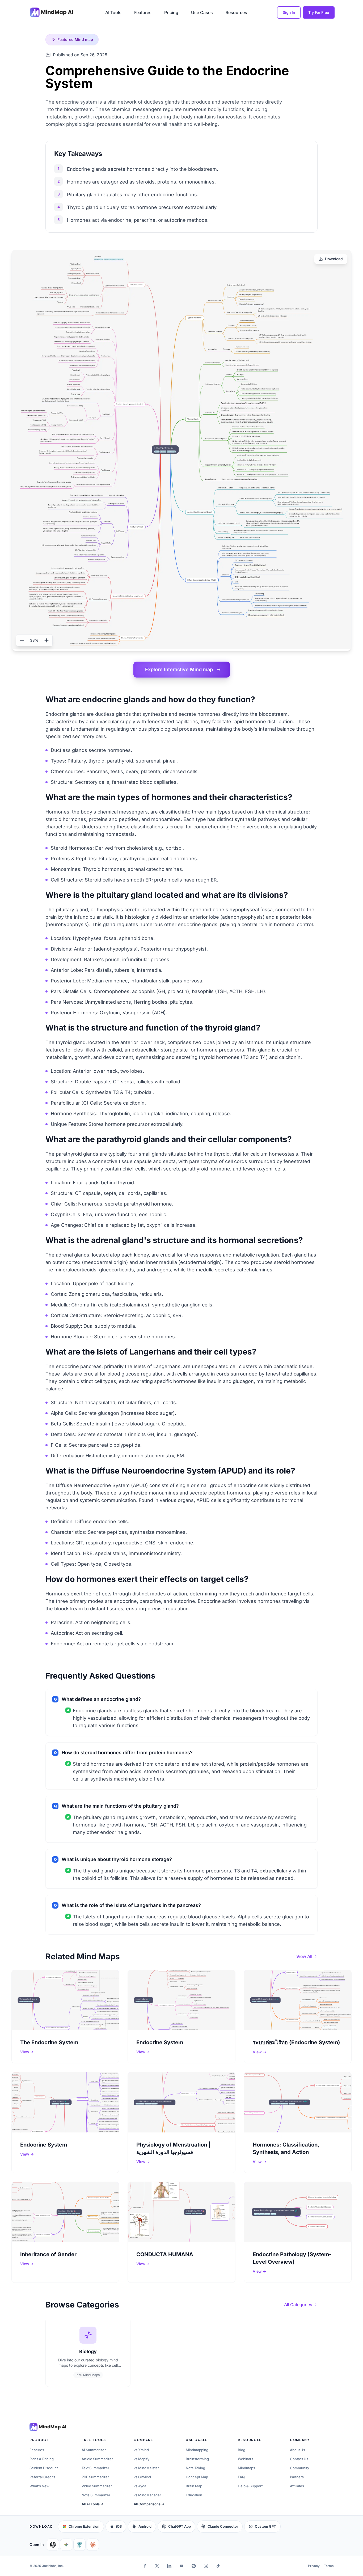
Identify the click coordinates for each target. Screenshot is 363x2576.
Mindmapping (197, 2450)
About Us (297, 2450)
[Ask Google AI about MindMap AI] (66, 2545)
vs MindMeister (146, 2468)
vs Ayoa (140, 2486)
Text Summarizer (95, 2468)
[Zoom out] (22, 640)
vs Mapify (142, 2459)
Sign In (289, 12)
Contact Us (299, 2459)
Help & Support (250, 2486)
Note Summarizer (96, 2495)
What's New (39, 2486)
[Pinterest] (194, 2566)
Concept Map (197, 2477)
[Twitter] (157, 2566)
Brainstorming (197, 2459)
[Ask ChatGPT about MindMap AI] (53, 2545)
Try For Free (319, 12)
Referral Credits (42, 2477)
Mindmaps (246, 2468)
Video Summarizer (97, 2486)
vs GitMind (142, 2477)
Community (299, 2468)
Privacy (314, 2566)
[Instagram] (206, 2566)
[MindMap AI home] (48, 2427)
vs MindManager (147, 2495)
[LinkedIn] (169, 2566)
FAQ (241, 2477)
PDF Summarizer (95, 2477)
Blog (242, 2450)
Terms (329, 2566)
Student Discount (44, 2468)
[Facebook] (145, 2566)
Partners (297, 2477)
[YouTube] (181, 2566)
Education (194, 2495)
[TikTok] (218, 2566)
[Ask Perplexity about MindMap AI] (79, 2545)
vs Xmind (141, 2450)
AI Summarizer (94, 2450)
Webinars (246, 2459)
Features (143, 12)
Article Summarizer (97, 2459)
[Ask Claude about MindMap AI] (93, 2545)
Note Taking (195, 2468)
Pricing (171, 12)
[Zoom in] (47, 640)
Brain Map (194, 2486)
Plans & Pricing (42, 2459)
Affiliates (297, 2486)
